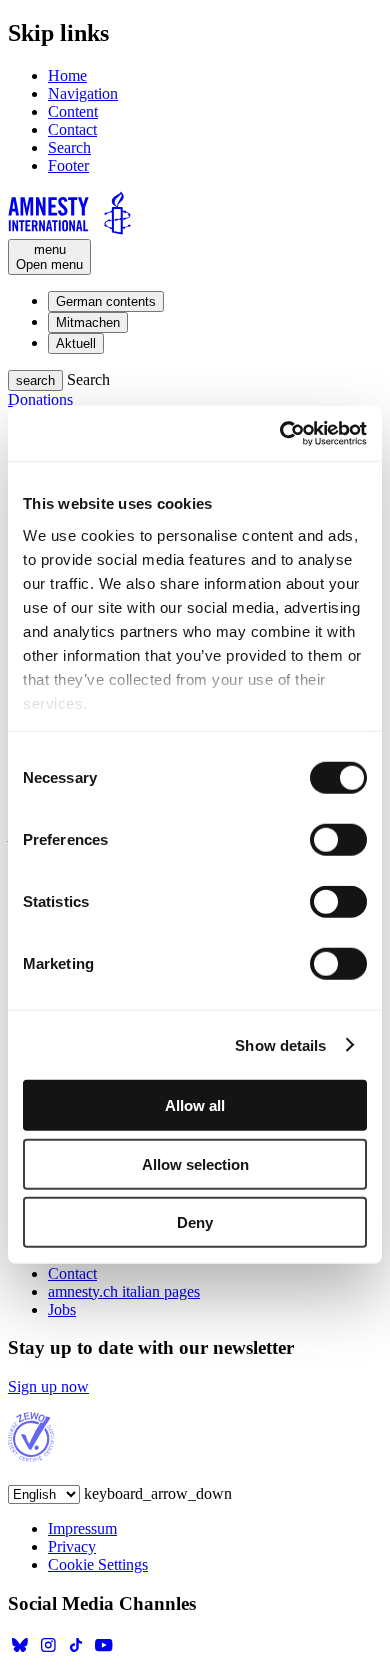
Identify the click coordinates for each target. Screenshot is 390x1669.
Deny (195, 1222)
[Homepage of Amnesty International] (195, 215)
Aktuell (76, 343)
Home (67, 75)
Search (69, 147)
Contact (72, 129)
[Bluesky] (20, 1651)
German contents (106, 301)
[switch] (338, 840)
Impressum (82, 1528)
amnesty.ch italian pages (124, 1291)
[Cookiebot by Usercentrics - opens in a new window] (280, 433)
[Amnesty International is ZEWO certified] (31, 1456)
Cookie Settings (98, 1564)
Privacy (72, 1546)
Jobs (62, 1309)
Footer (68, 165)
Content (73, 111)
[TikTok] (76, 1651)
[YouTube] (104, 1651)
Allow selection (195, 1163)
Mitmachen (88, 322)
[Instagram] (48, 1651)
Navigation (83, 93)
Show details (280, 1044)
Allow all (195, 1105)
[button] (35, 380)
